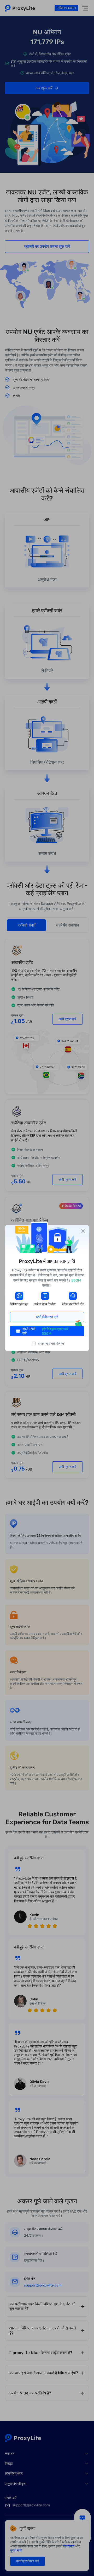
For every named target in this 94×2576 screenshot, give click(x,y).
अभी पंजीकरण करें (47, 1317)
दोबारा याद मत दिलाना (51, 1343)
